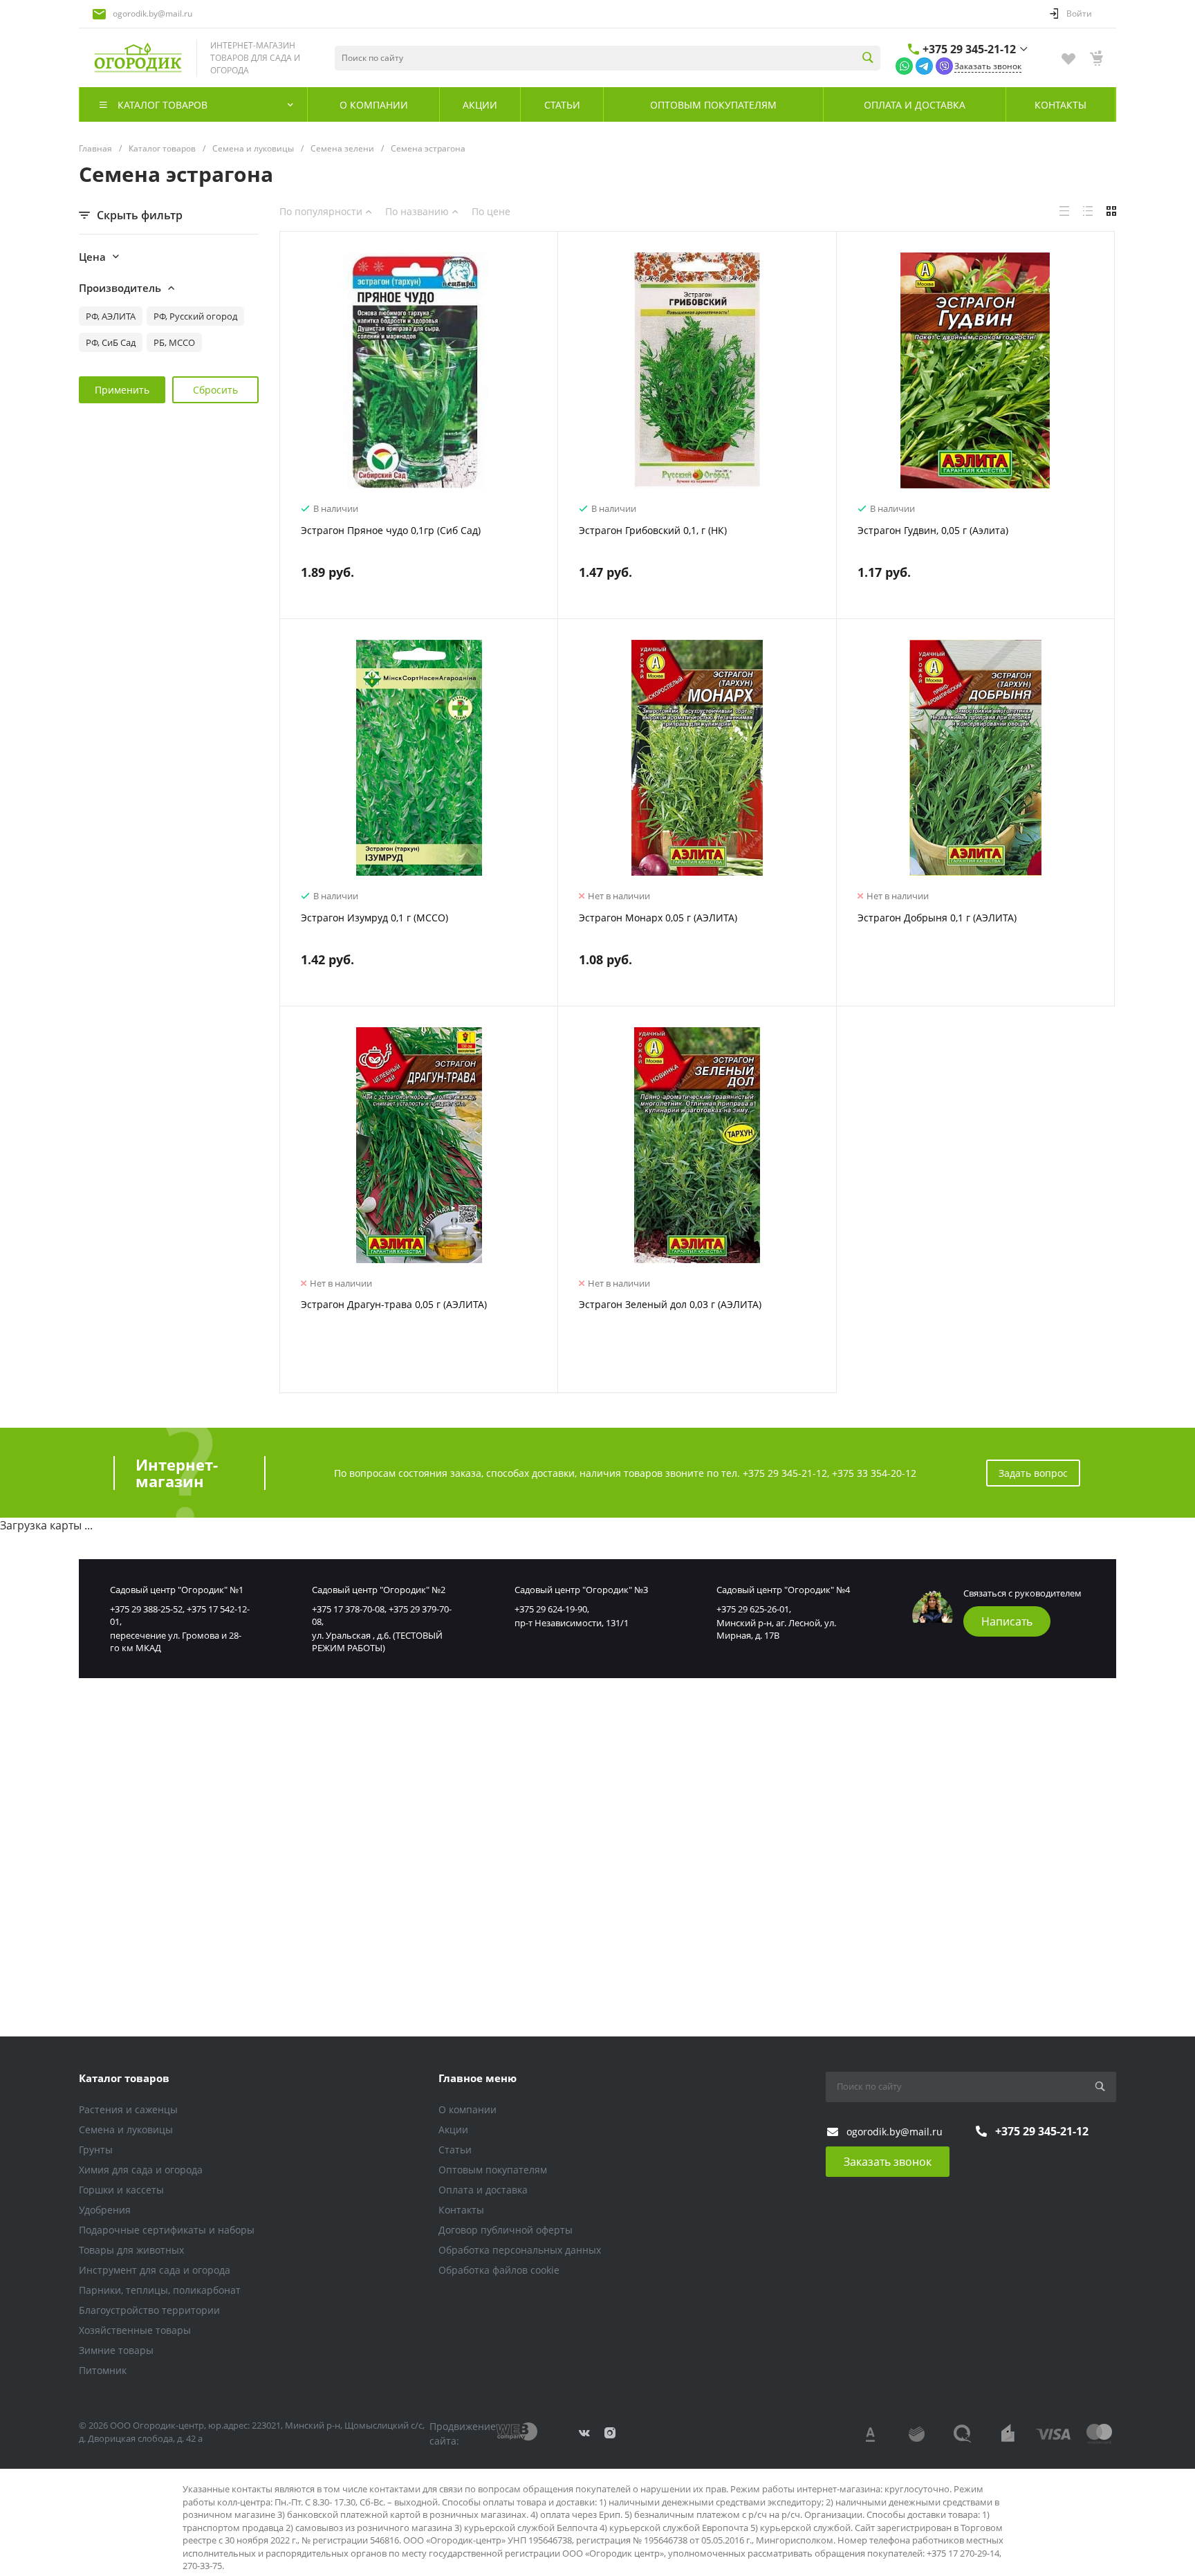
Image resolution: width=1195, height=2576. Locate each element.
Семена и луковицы (126, 2129)
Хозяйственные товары (135, 2330)
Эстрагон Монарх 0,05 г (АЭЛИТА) (658, 918)
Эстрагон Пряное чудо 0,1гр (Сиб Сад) (391, 530)
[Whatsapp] (904, 65)
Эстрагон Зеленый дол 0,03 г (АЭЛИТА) (670, 1304)
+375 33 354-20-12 (874, 1473)
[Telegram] (924, 65)
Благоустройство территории (149, 2310)
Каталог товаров (124, 2078)
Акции (453, 2129)
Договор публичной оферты (506, 2230)
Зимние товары (116, 2350)
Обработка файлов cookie (499, 2270)
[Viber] (944, 65)
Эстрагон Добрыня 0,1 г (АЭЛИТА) (937, 918)
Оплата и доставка (483, 2190)
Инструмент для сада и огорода (155, 2270)
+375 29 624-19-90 (551, 1609)
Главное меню (478, 2078)
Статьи (455, 2150)
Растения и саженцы (128, 2109)
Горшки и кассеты (121, 2190)
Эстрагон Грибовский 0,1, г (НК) (653, 530)
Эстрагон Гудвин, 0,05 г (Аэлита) (933, 530)
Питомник (103, 2370)
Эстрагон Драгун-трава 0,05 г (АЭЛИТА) (394, 1304)
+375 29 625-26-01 (753, 1609)
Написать (1007, 1621)
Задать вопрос (1033, 1473)
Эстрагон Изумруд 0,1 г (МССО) (374, 918)
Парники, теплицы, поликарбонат (160, 2290)
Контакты (461, 2210)
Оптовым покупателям (493, 2170)
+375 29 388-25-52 (146, 1609)
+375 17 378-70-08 (348, 1609)
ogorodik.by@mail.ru (152, 13)
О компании (467, 2109)
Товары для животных (131, 2250)
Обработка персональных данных (520, 2250)
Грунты (96, 2150)
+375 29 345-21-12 (969, 49)
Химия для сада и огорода (141, 2170)
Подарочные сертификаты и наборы (167, 2230)
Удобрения (105, 2210)
